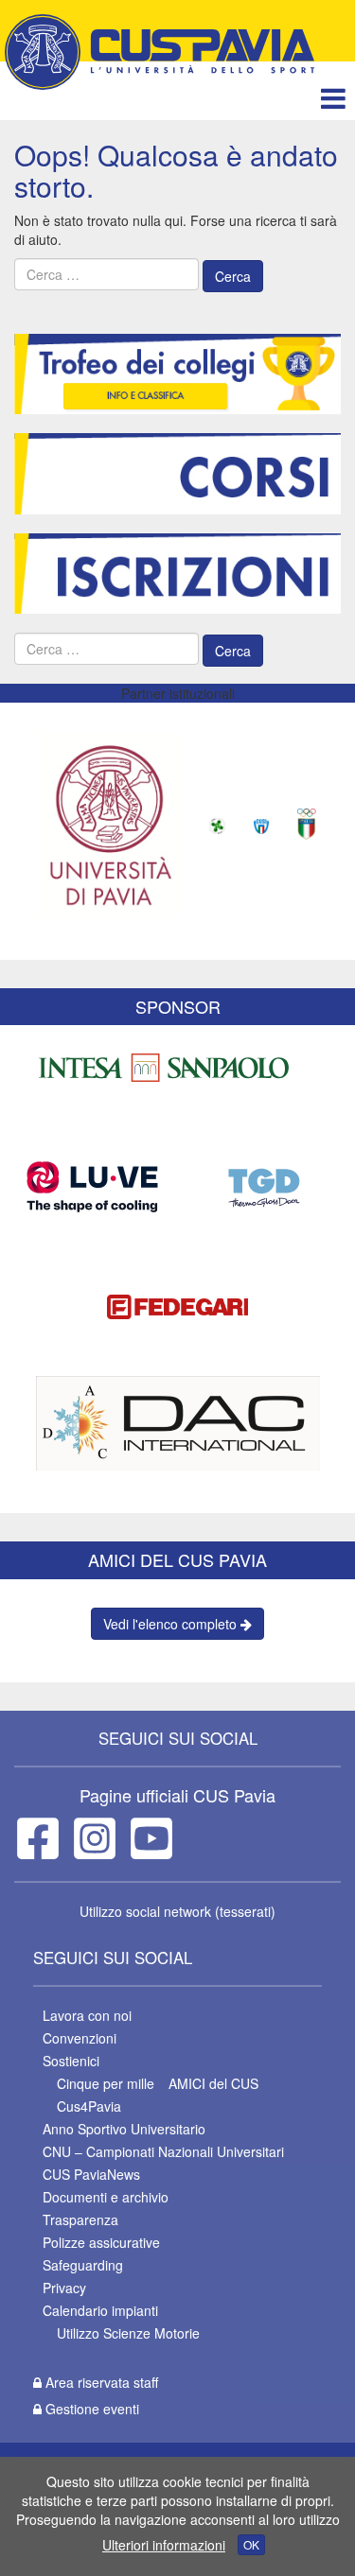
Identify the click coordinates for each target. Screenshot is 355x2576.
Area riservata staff (100, 2382)
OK (251, 2544)
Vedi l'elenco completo (172, 1624)
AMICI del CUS (213, 2083)
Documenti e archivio (106, 2197)
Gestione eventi (90, 2409)
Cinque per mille (106, 2083)
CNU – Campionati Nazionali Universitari (163, 2151)
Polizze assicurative (101, 2242)
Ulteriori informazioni (164, 2545)
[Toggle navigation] (333, 98)
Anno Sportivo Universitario (124, 2129)
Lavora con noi (87, 2015)
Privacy (64, 2288)
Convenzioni (80, 2038)
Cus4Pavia (89, 2106)
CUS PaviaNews (91, 2174)
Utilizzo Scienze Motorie (128, 2333)
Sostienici (71, 2061)
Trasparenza (80, 2219)
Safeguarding (83, 2265)
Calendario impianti (100, 2310)
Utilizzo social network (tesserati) (177, 1911)
